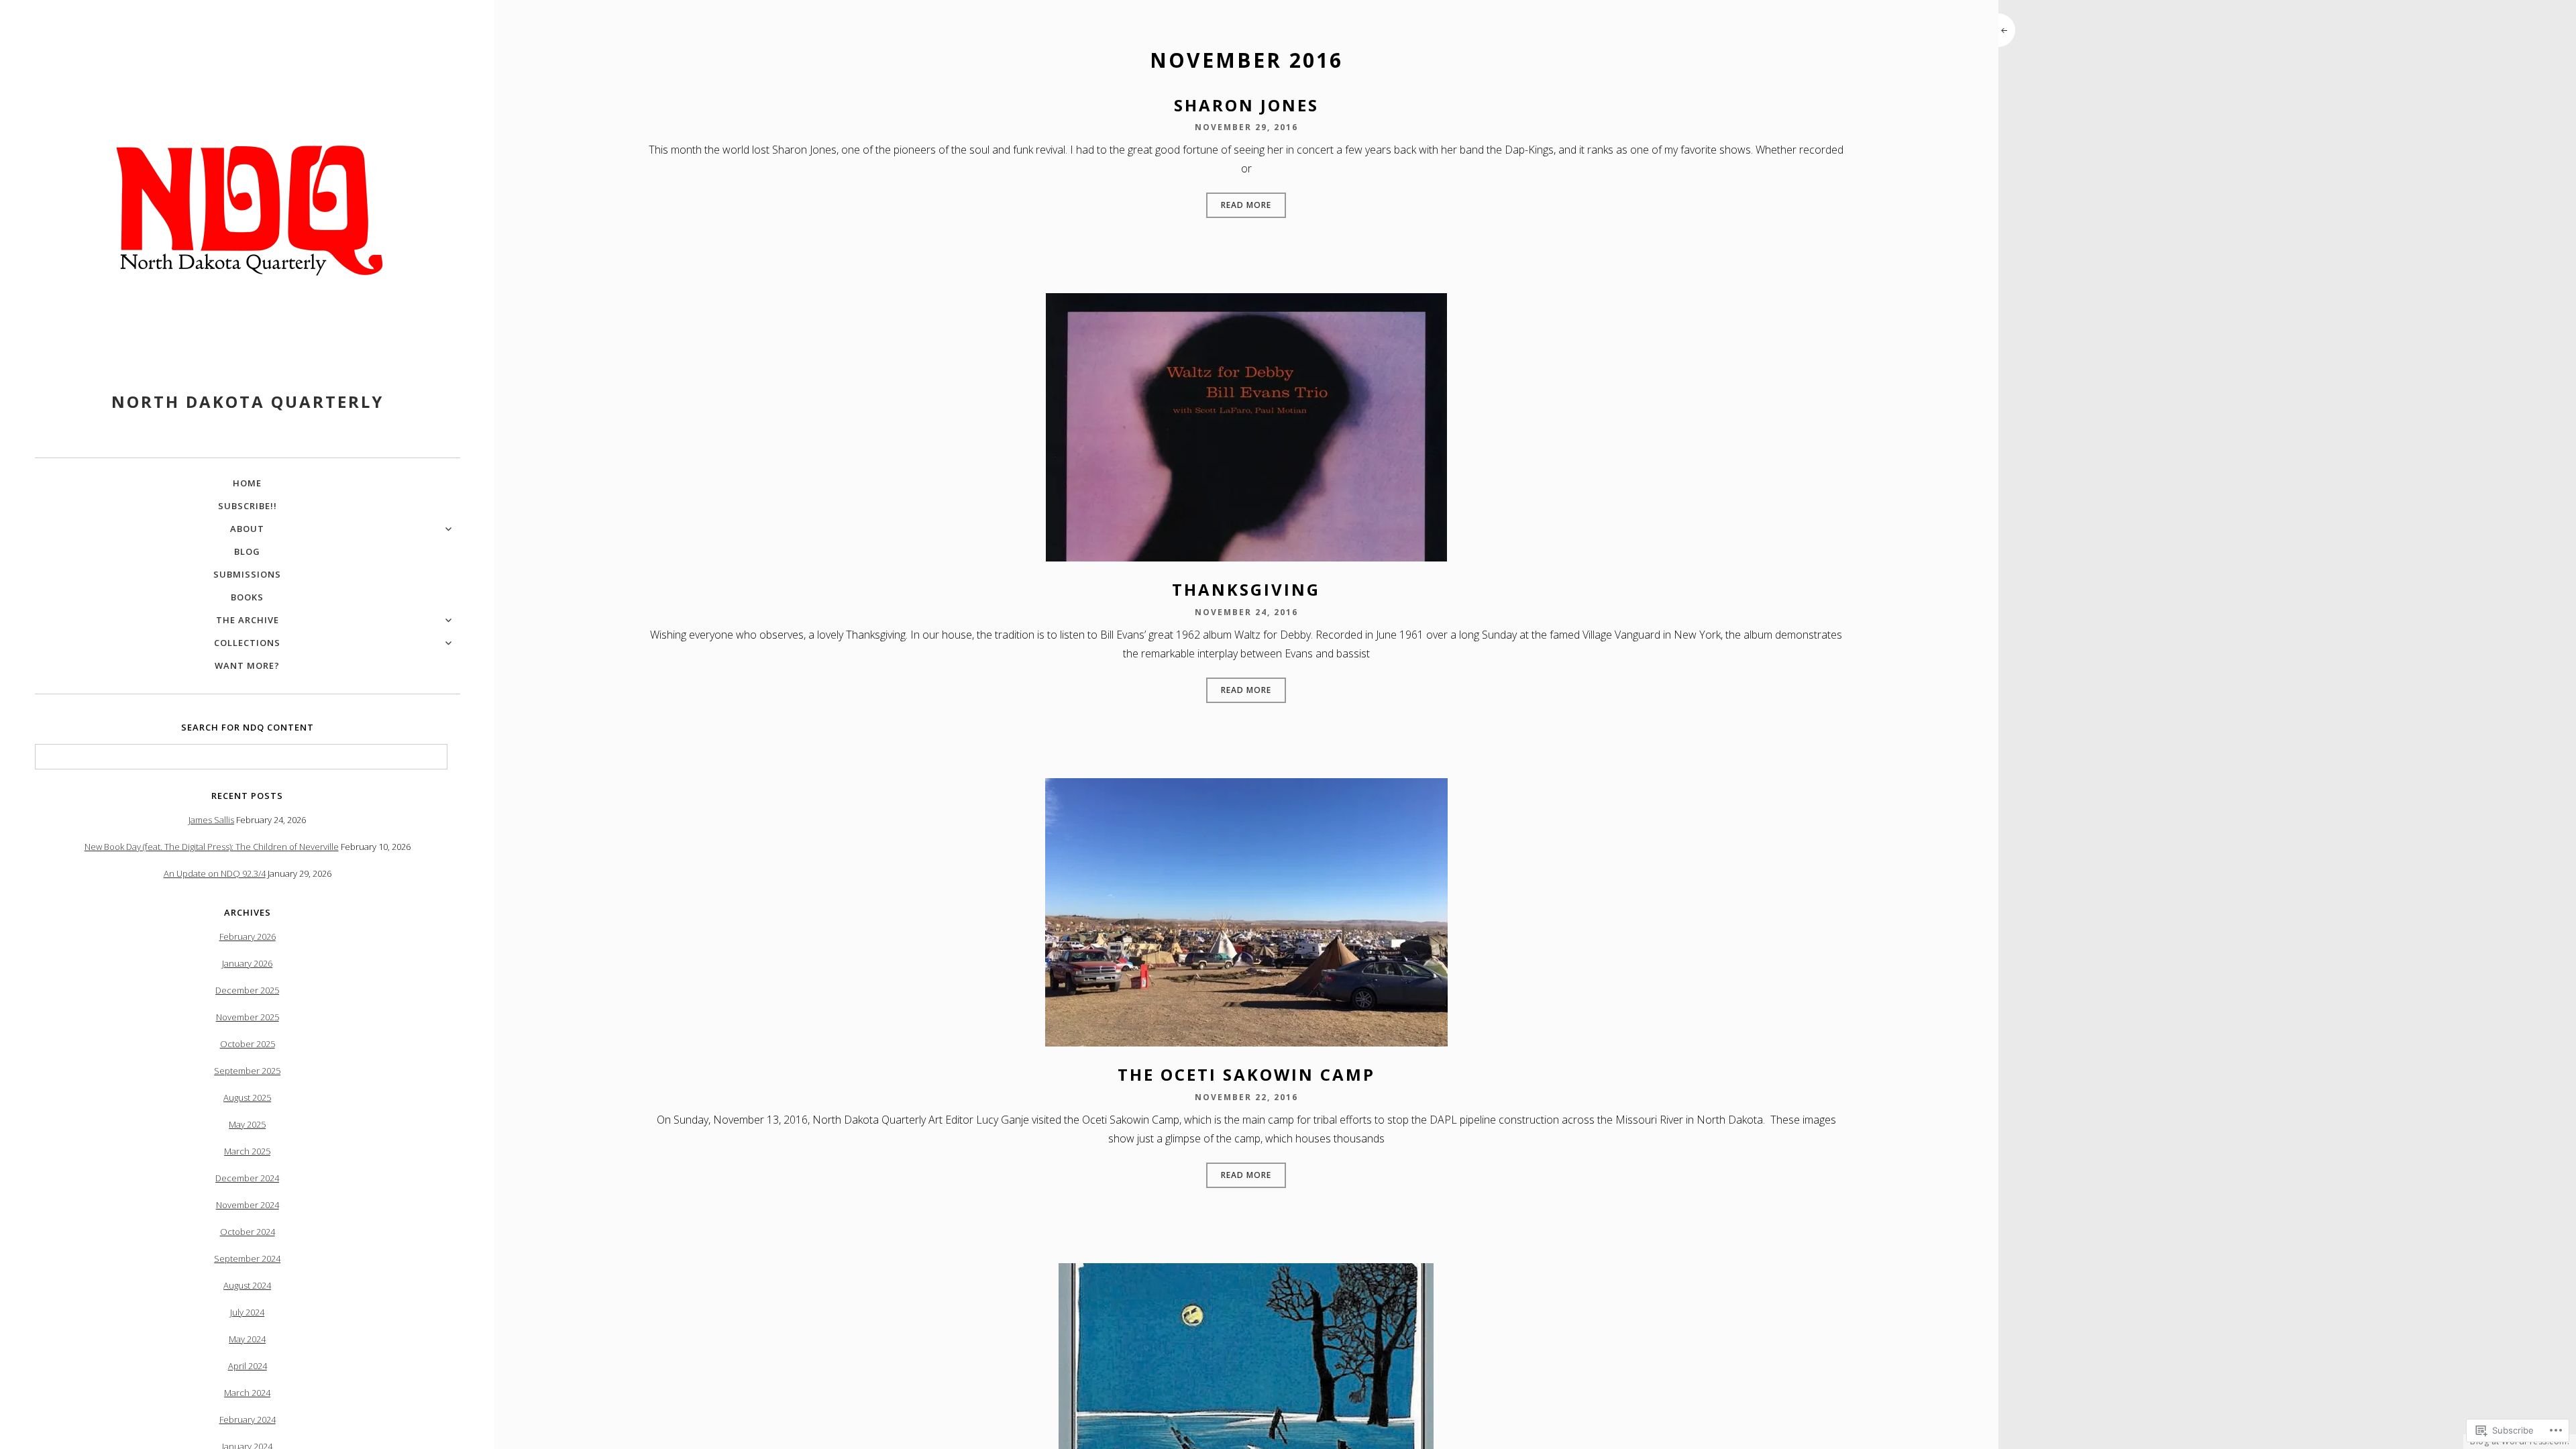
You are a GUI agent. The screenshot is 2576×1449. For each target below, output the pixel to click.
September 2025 (247, 1071)
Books (247, 597)
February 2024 (248, 1419)
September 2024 (247, 1258)
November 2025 (248, 1017)
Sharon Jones (1246, 105)
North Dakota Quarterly (248, 401)
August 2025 (247, 1097)
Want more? (247, 665)
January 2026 (247, 963)
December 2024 (247, 1178)
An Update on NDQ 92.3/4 (215, 873)
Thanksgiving (1246, 589)
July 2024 (247, 1312)
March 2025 (247, 1151)
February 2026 (248, 936)
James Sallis (211, 820)
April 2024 (248, 1366)
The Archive (248, 620)
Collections (247, 643)
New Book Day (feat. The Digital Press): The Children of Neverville (212, 847)
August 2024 (247, 1285)
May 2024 (247, 1339)
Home (247, 483)
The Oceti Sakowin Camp (1246, 1074)
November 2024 (248, 1205)
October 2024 (248, 1232)
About (247, 529)
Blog (247, 551)
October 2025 (248, 1044)
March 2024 (247, 1393)
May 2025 (247, 1124)
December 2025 (247, 990)
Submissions (247, 574)
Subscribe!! (248, 506)
